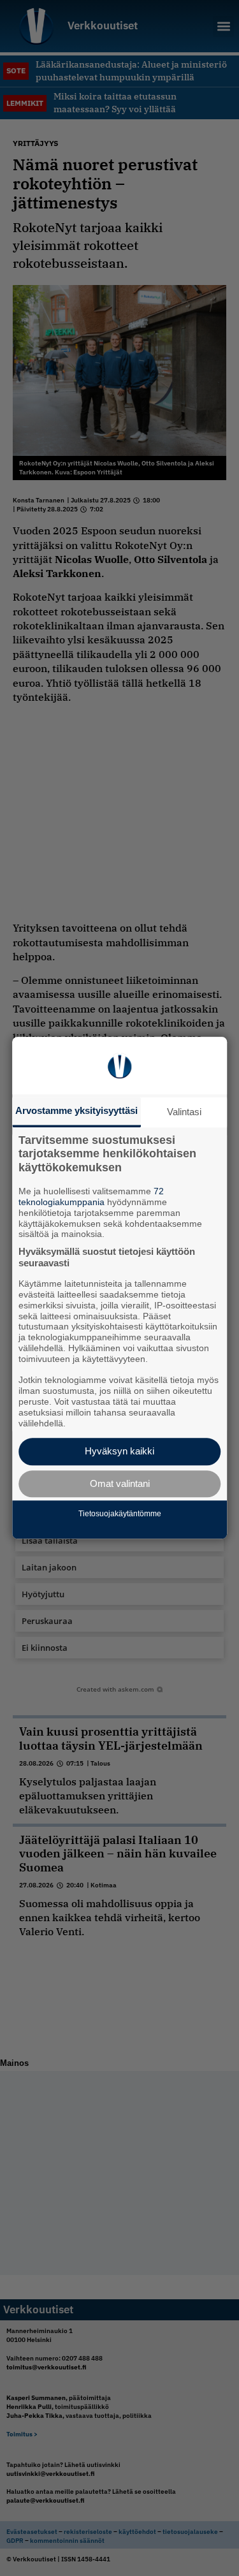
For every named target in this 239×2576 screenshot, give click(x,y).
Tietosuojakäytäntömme (120, 1514)
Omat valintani (120, 1483)
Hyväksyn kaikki (119, 1452)
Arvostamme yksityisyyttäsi (76, 1110)
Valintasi (184, 1112)
